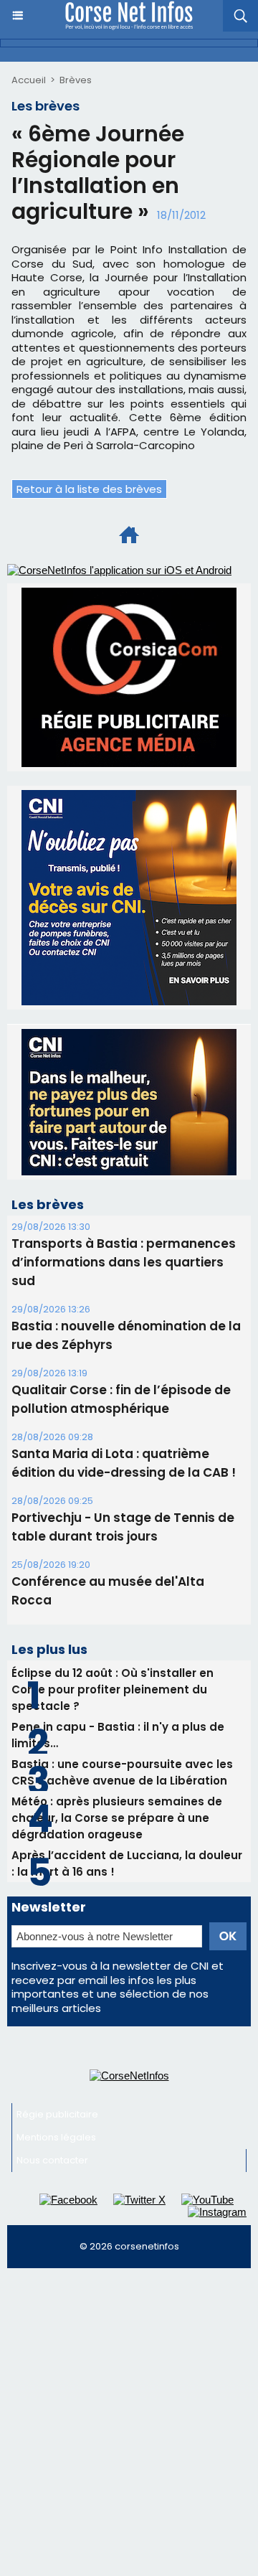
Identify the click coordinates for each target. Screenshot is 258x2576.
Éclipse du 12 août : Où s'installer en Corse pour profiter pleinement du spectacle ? (113, 1689)
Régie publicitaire (57, 2114)
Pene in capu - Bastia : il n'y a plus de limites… (118, 1735)
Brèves (76, 80)
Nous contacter (52, 2160)
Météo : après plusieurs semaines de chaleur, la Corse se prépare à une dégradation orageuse (117, 1818)
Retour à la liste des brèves (89, 489)
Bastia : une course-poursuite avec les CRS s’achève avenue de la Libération (122, 1772)
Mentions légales (56, 2137)
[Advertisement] (129, 2412)
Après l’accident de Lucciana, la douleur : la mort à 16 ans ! (127, 1863)
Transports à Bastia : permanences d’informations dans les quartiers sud (124, 1262)
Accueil (29, 80)
